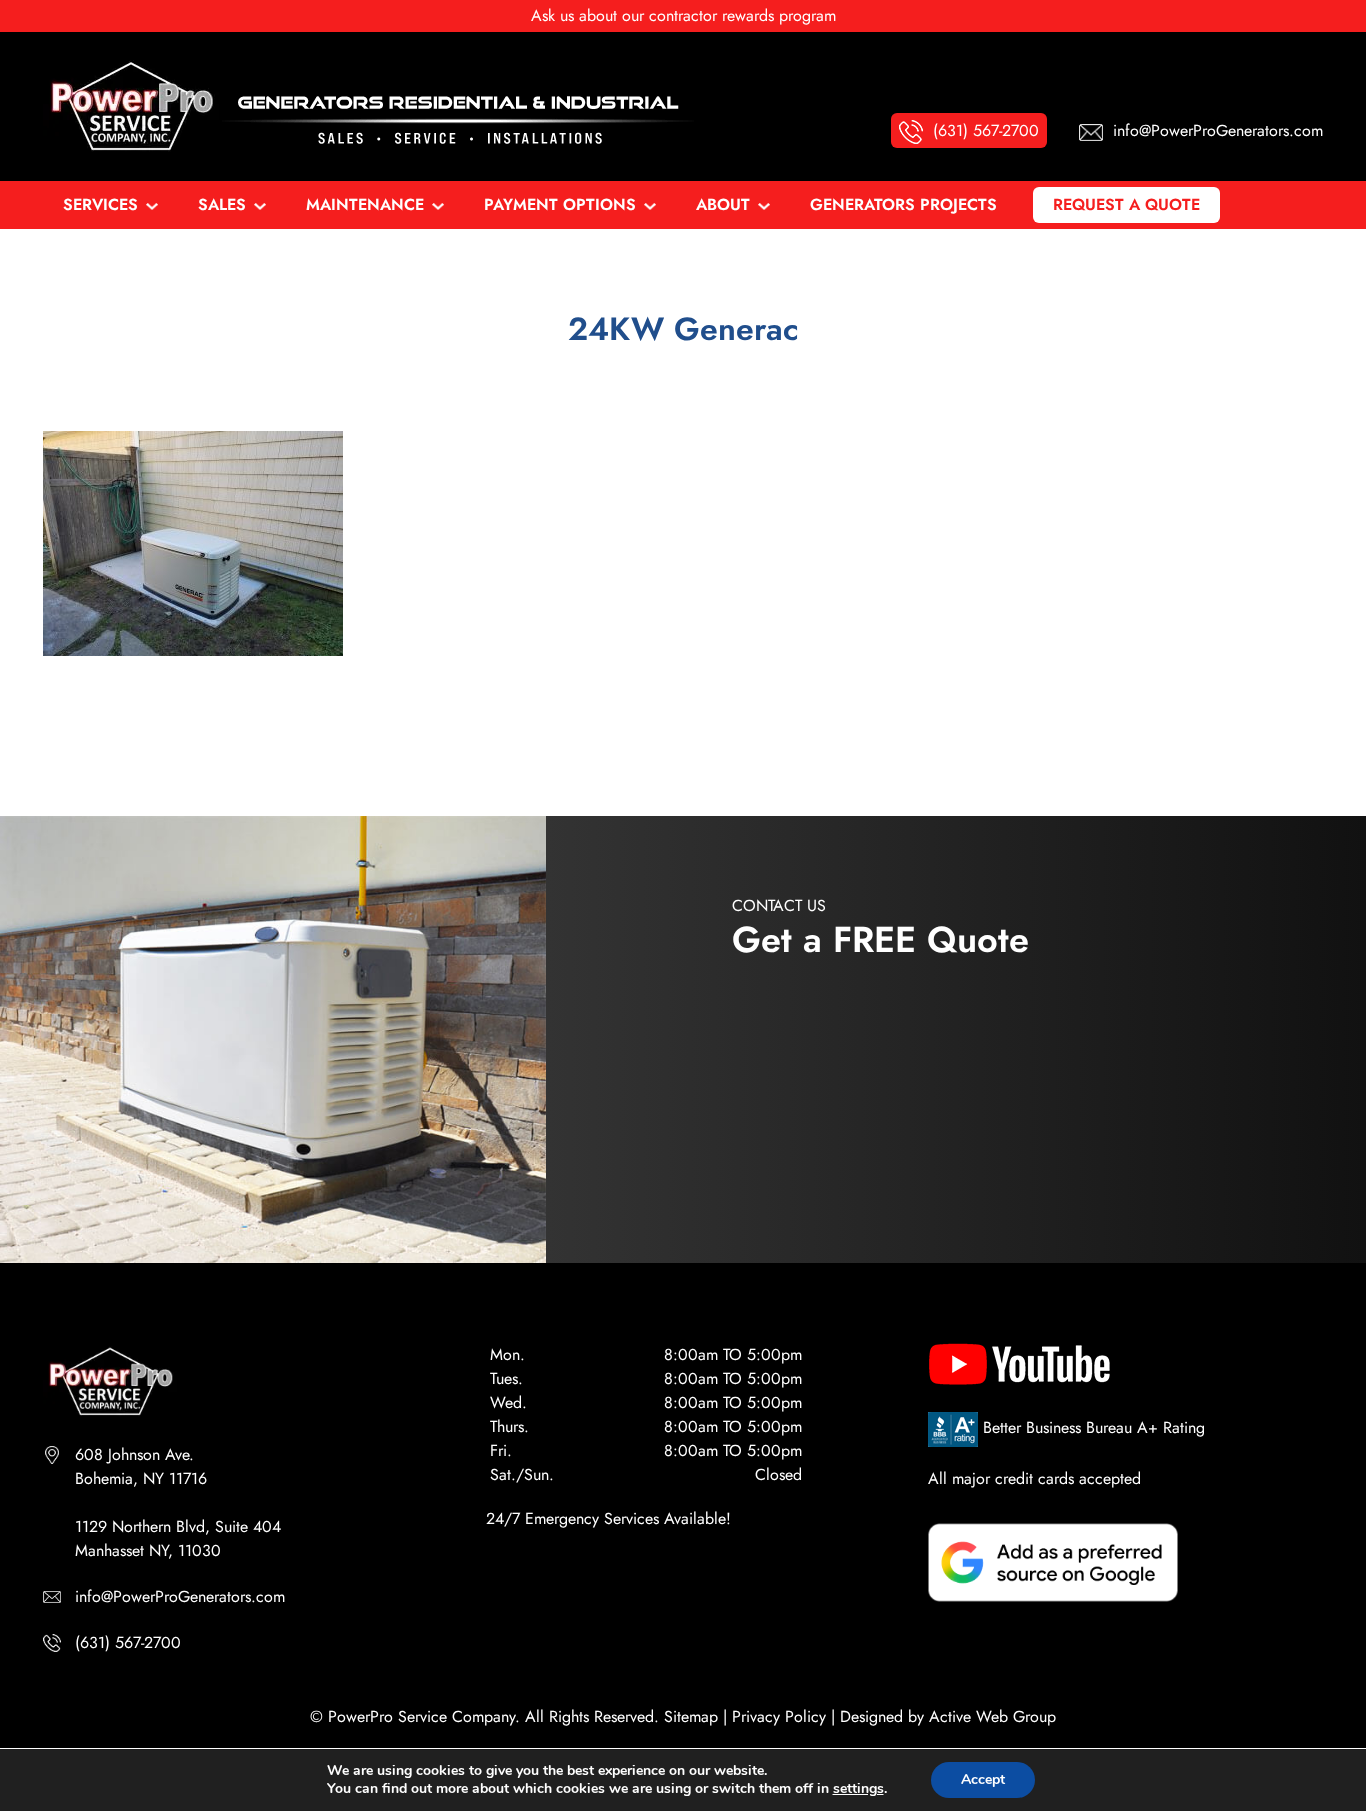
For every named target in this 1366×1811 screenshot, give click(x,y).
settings (858, 1789)
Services (100, 204)
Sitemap (691, 1716)
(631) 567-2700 (128, 1642)
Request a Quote (1126, 204)
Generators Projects (903, 204)
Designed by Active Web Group (948, 1716)
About (723, 204)
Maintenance (365, 204)
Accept (983, 1779)
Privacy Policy (779, 1716)
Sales (222, 204)
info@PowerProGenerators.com (180, 1596)
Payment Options (560, 204)
